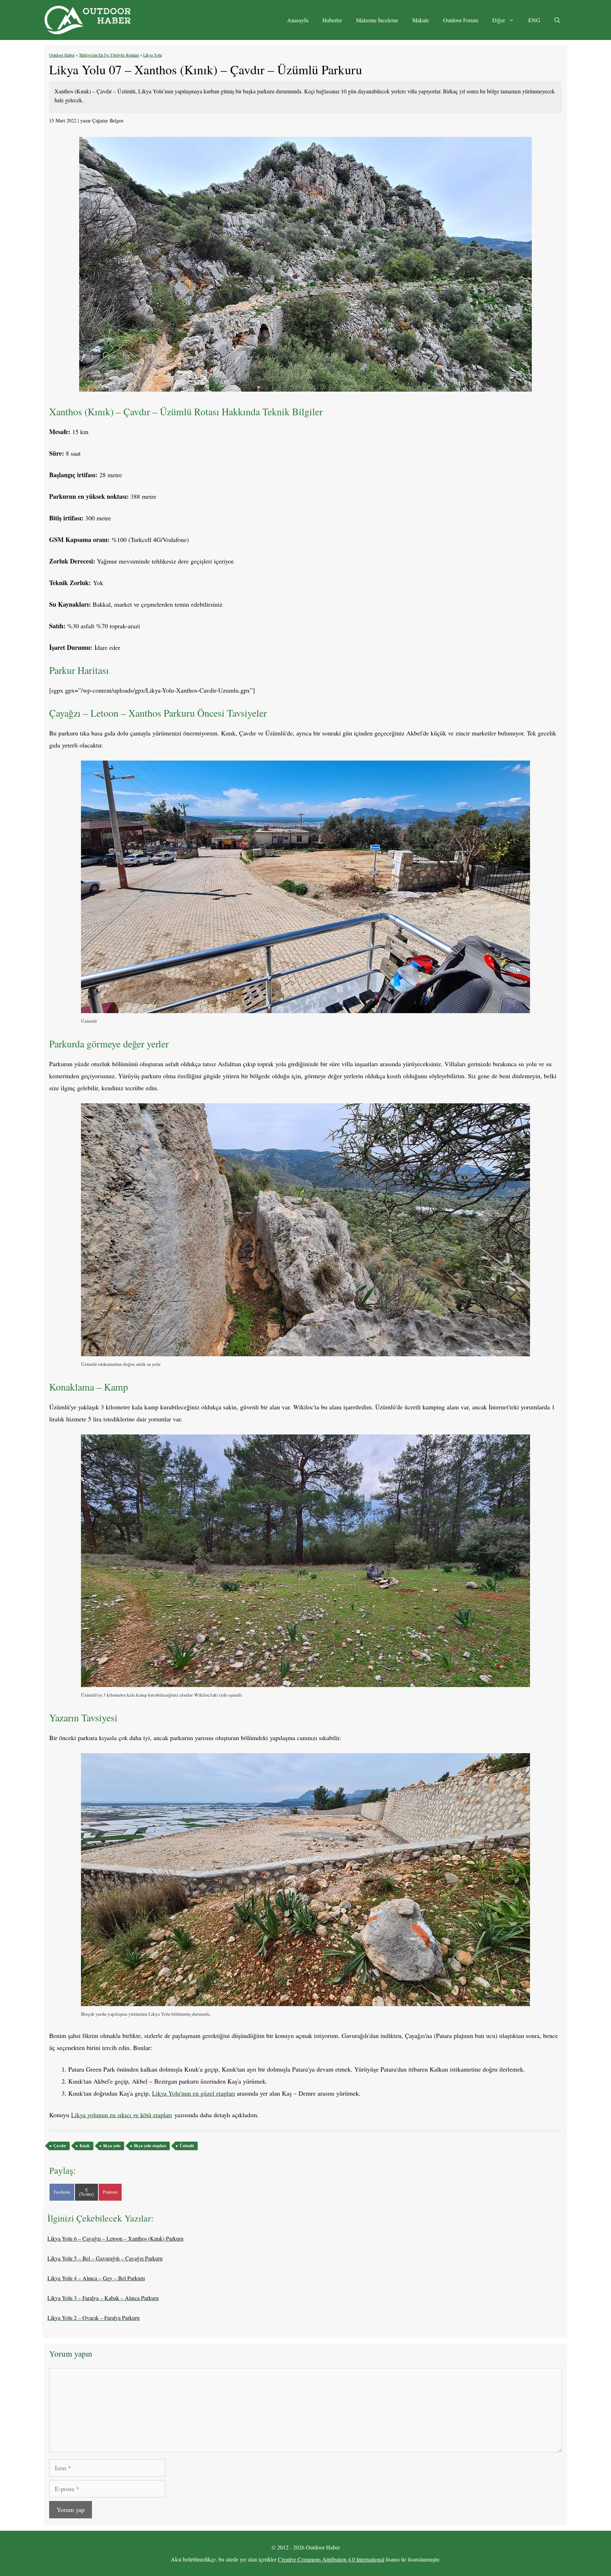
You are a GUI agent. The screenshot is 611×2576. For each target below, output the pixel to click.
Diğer (499, 20)
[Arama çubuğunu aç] (557, 20)
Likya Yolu (153, 55)
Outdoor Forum (461, 20)
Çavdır (60, 2146)
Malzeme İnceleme (377, 20)
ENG (534, 20)
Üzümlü (187, 2146)
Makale (421, 20)
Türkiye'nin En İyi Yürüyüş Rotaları (109, 55)
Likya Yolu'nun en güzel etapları (194, 2093)
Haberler (332, 20)
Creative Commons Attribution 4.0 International (331, 2559)
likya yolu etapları (150, 2146)
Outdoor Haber (62, 55)
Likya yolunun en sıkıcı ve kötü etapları (122, 2115)
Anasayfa (298, 20)
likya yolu (112, 2146)
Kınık (85, 2146)
